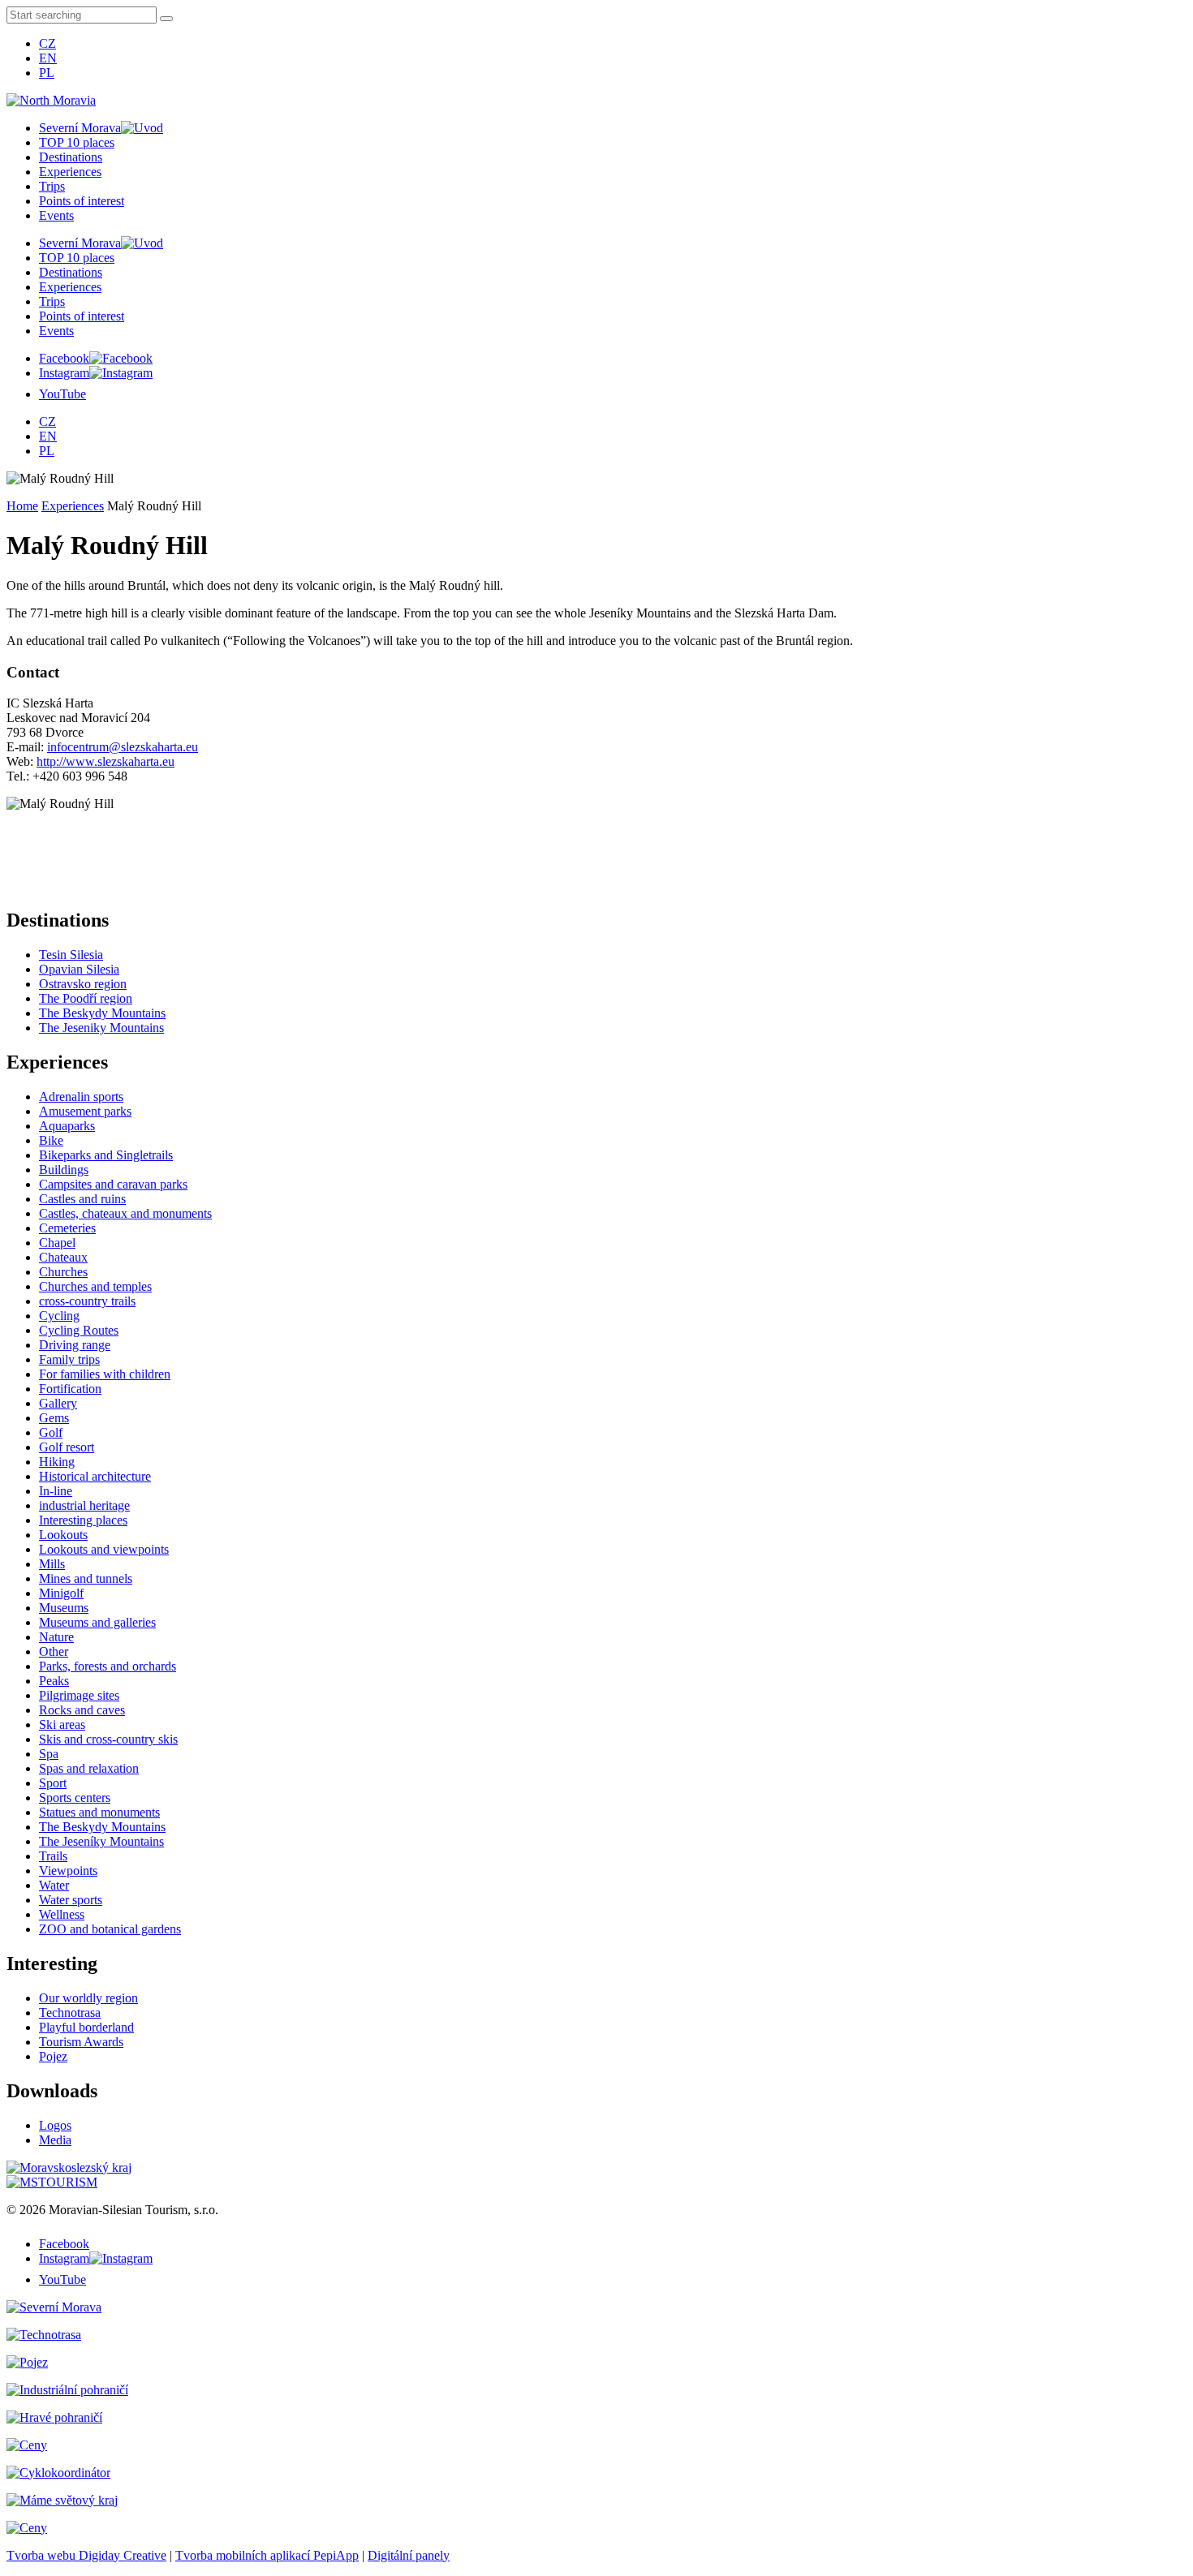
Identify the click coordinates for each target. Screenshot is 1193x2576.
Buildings (64, 1170)
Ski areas (62, 1725)
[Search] (166, 19)
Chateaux (63, 1257)
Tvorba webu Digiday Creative (86, 2555)
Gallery (58, 1403)
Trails (53, 1856)
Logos (55, 2125)
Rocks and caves (82, 1710)
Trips (52, 186)
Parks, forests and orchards (108, 1666)
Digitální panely (409, 2555)
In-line (56, 1491)
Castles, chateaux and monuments (125, 1213)
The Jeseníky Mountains (101, 1841)
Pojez (53, 2056)
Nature (56, 1637)
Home (22, 506)
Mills (52, 1564)
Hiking (57, 1462)
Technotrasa (70, 2013)
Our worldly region (88, 1998)
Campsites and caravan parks (113, 1184)
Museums (64, 1608)
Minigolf (61, 1593)
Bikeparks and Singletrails (106, 1155)
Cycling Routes (79, 1330)
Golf (51, 1432)
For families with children (105, 1374)
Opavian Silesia (79, 969)
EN (48, 58)
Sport (53, 1783)
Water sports (71, 1900)
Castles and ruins (82, 1199)
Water (54, 1885)
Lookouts (63, 1535)
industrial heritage (84, 1505)
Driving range (75, 1345)
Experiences (70, 172)
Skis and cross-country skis (108, 1739)
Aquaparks (67, 1126)
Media (55, 2140)
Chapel (57, 1243)
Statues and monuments (99, 1812)
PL (47, 73)
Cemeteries (67, 1228)
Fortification (70, 1389)
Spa (49, 1754)
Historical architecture (95, 1476)
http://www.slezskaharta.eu (106, 761)
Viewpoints (68, 1871)
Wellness (62, 1914)
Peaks (54, 1681)
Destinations (71, 157)
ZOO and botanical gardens (110, 1929)
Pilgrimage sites (79, 1695)
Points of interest (82, 201)
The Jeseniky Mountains (101, 1028)
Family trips (69, 1359)
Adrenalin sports (81, 1097)
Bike (51, 1140)
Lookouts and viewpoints (104, 1549)
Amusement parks (85, 1111)
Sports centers (75, 1798)
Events (56, 215)
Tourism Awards (81, 2042)
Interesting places (83, 1520)
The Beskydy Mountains (102, 1013)
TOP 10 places (77, 142)
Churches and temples (95, 1286)
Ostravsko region (83, 984)
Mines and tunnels (86, 1578)
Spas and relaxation (89, 1768)
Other (54, 1651)
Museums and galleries (97, 1622)
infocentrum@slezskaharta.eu (123, 747)
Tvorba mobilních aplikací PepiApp (267, 2555)
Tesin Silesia (71, 955)
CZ (47, 43)
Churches (63, 1272)
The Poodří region (86, 998)
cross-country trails (87, 1301)
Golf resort (67, 1447)
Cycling (59, 1316)
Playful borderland (86, 2027)
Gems (54, 1418)
